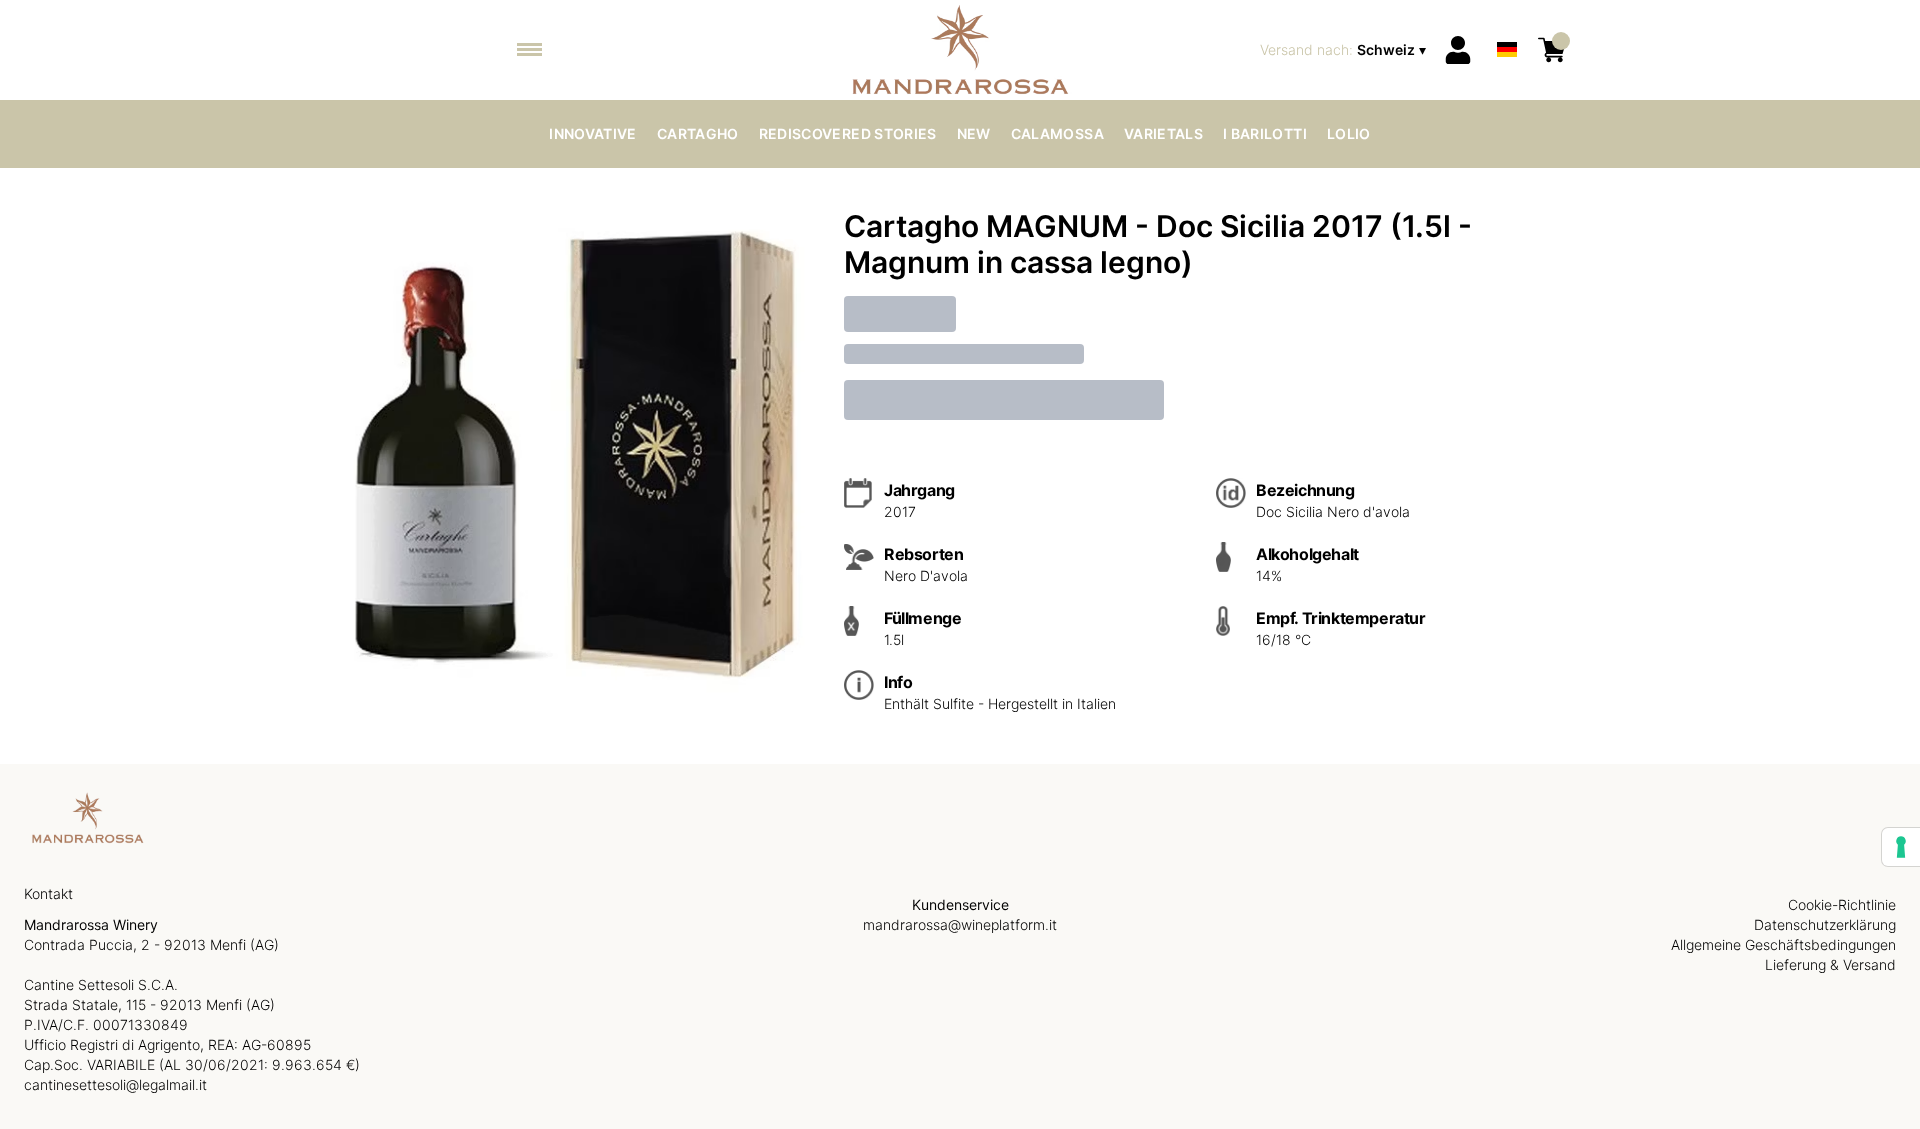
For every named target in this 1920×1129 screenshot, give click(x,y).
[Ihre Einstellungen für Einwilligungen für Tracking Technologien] (1901, 847)
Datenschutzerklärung (1825, 924)
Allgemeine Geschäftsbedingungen (1783, 944)
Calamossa (1057, 133)
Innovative (593, 133)
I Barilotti (1265, 133)
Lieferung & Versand (1830, 964)
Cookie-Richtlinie (1842, 904)
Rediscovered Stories (848, 133)
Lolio (1349, 133)
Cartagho (698, 133)
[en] (1507, 23)
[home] (960, 50)
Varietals (1163, 133)
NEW (974, 133)
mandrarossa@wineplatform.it (960, 924)
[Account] (1458, 50)
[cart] (1552, 50)
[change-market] (1345, 50)
